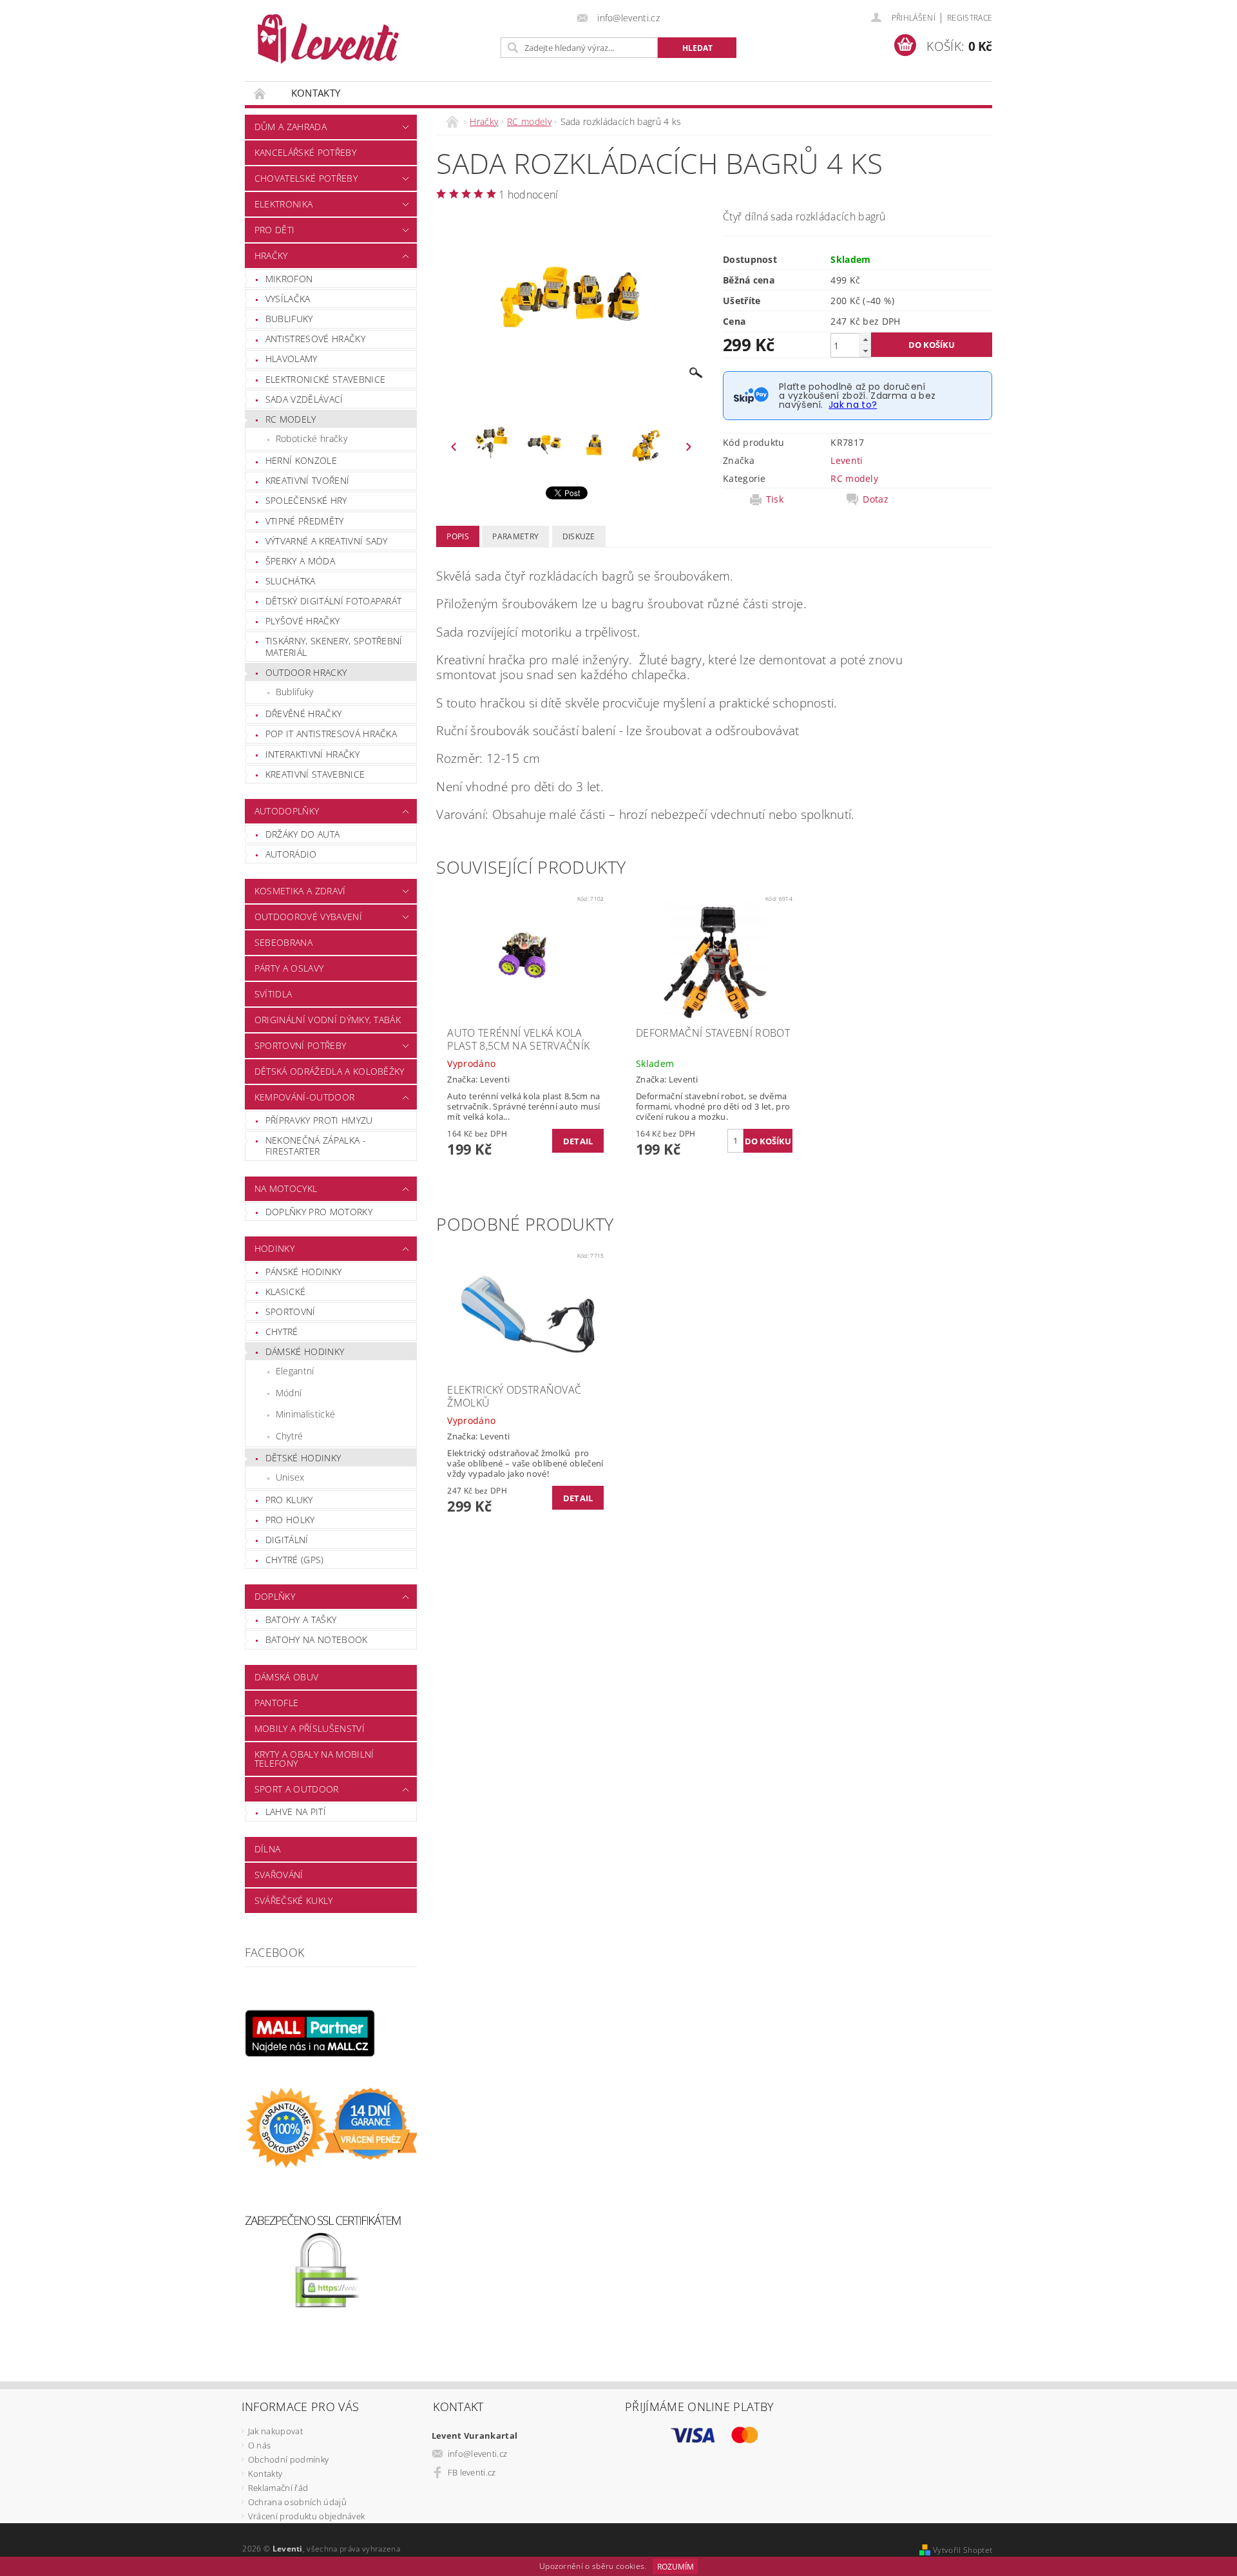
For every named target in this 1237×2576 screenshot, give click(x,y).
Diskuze (579, 536)
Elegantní (295, 1371)
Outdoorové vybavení (308, 917)
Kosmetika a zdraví (300, 891)
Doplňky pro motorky (319, 1212)
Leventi (847, 460)
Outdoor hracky (306, 672)
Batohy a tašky (301, 1620)
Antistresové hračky (315, 339)
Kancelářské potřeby (305, 152)
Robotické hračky (312, 438)
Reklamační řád (278, 2488)
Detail (578, 1141)
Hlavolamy (292, 359)
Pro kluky (289, 1500)
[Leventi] (328, 39)
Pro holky (290, 1520)
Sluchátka (291, 581)
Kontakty (316, 93)
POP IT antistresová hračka (331, 734)
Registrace (970, 18)
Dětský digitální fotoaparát (334, 601)
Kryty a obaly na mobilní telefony (314, 1759)
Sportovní (291, 1312)
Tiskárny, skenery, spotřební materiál (334, 647)
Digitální (287, 1540)
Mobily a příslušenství (310, 1728)
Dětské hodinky (303, 1458)
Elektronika (284, 204)
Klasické (286, 1292)
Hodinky (274, 1248)
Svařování (279, 1875)
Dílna (268, 1849)
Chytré (282, 1331)
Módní (289, 1393)
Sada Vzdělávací (304, 399)
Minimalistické (305, 1414)
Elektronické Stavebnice (325, 379)
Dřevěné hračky (303, 714)
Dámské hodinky (305, 1351)
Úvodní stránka (260, 93)
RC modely (291, 419)
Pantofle (277, 1703)
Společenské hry (306, 500)
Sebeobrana (283, 942)
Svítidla (273, 994)
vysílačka (288, 299)
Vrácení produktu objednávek (307, 2516)
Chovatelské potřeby (306, 178)
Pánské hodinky (303, 1272)
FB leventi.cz (472, 2472)
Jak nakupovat (275, 2431)
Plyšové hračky (302, 621)
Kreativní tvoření (307, 480)
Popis (458, 536)
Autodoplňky (287, 811)
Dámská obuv (287, 1677)
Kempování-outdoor (304, 1097)
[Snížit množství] (865, 351)
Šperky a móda (300, 561)
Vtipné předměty (305, 521)
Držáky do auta (302, 834)
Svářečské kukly (294, 1900)
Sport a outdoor (297, 1789)
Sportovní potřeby (300, 1045)
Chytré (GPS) (295, 1560)
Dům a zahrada (291, 127)
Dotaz (876, 499)
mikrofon (289, 279)
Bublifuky (289, 319)
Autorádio (291, 854)
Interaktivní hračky (312, 754)
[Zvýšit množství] (865, 339)
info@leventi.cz (478, 2454)
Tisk (775, 499)
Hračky (271, 255)
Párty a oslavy (289, 968)
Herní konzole (301, 460)
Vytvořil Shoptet (963, 2550)
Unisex (290, 1477)
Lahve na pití (296, 1812)
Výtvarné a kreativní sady (327, 541)
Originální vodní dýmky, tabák (328, 1020)
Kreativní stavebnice (315, 774)
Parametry (515, 536)
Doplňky (275, 1596)
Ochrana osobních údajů (297, 2502)
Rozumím (676, 2567)
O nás (260, 2445)
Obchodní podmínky (288, 2459)
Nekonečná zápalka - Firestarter (316, 1146)
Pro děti (275, 230)
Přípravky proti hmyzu (319, 1120)
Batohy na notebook (317, 1639)
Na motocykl (286, 1188)
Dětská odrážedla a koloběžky (330, 1071)
